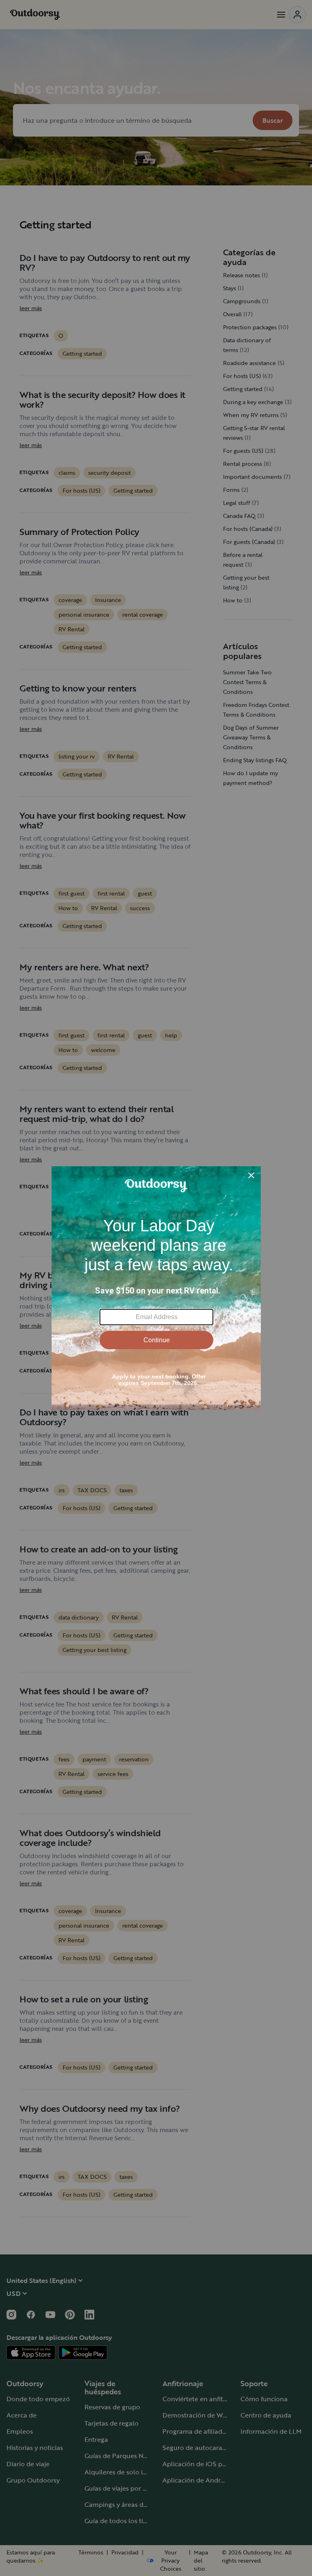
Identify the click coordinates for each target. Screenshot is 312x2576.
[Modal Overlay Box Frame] (156, 1288)
